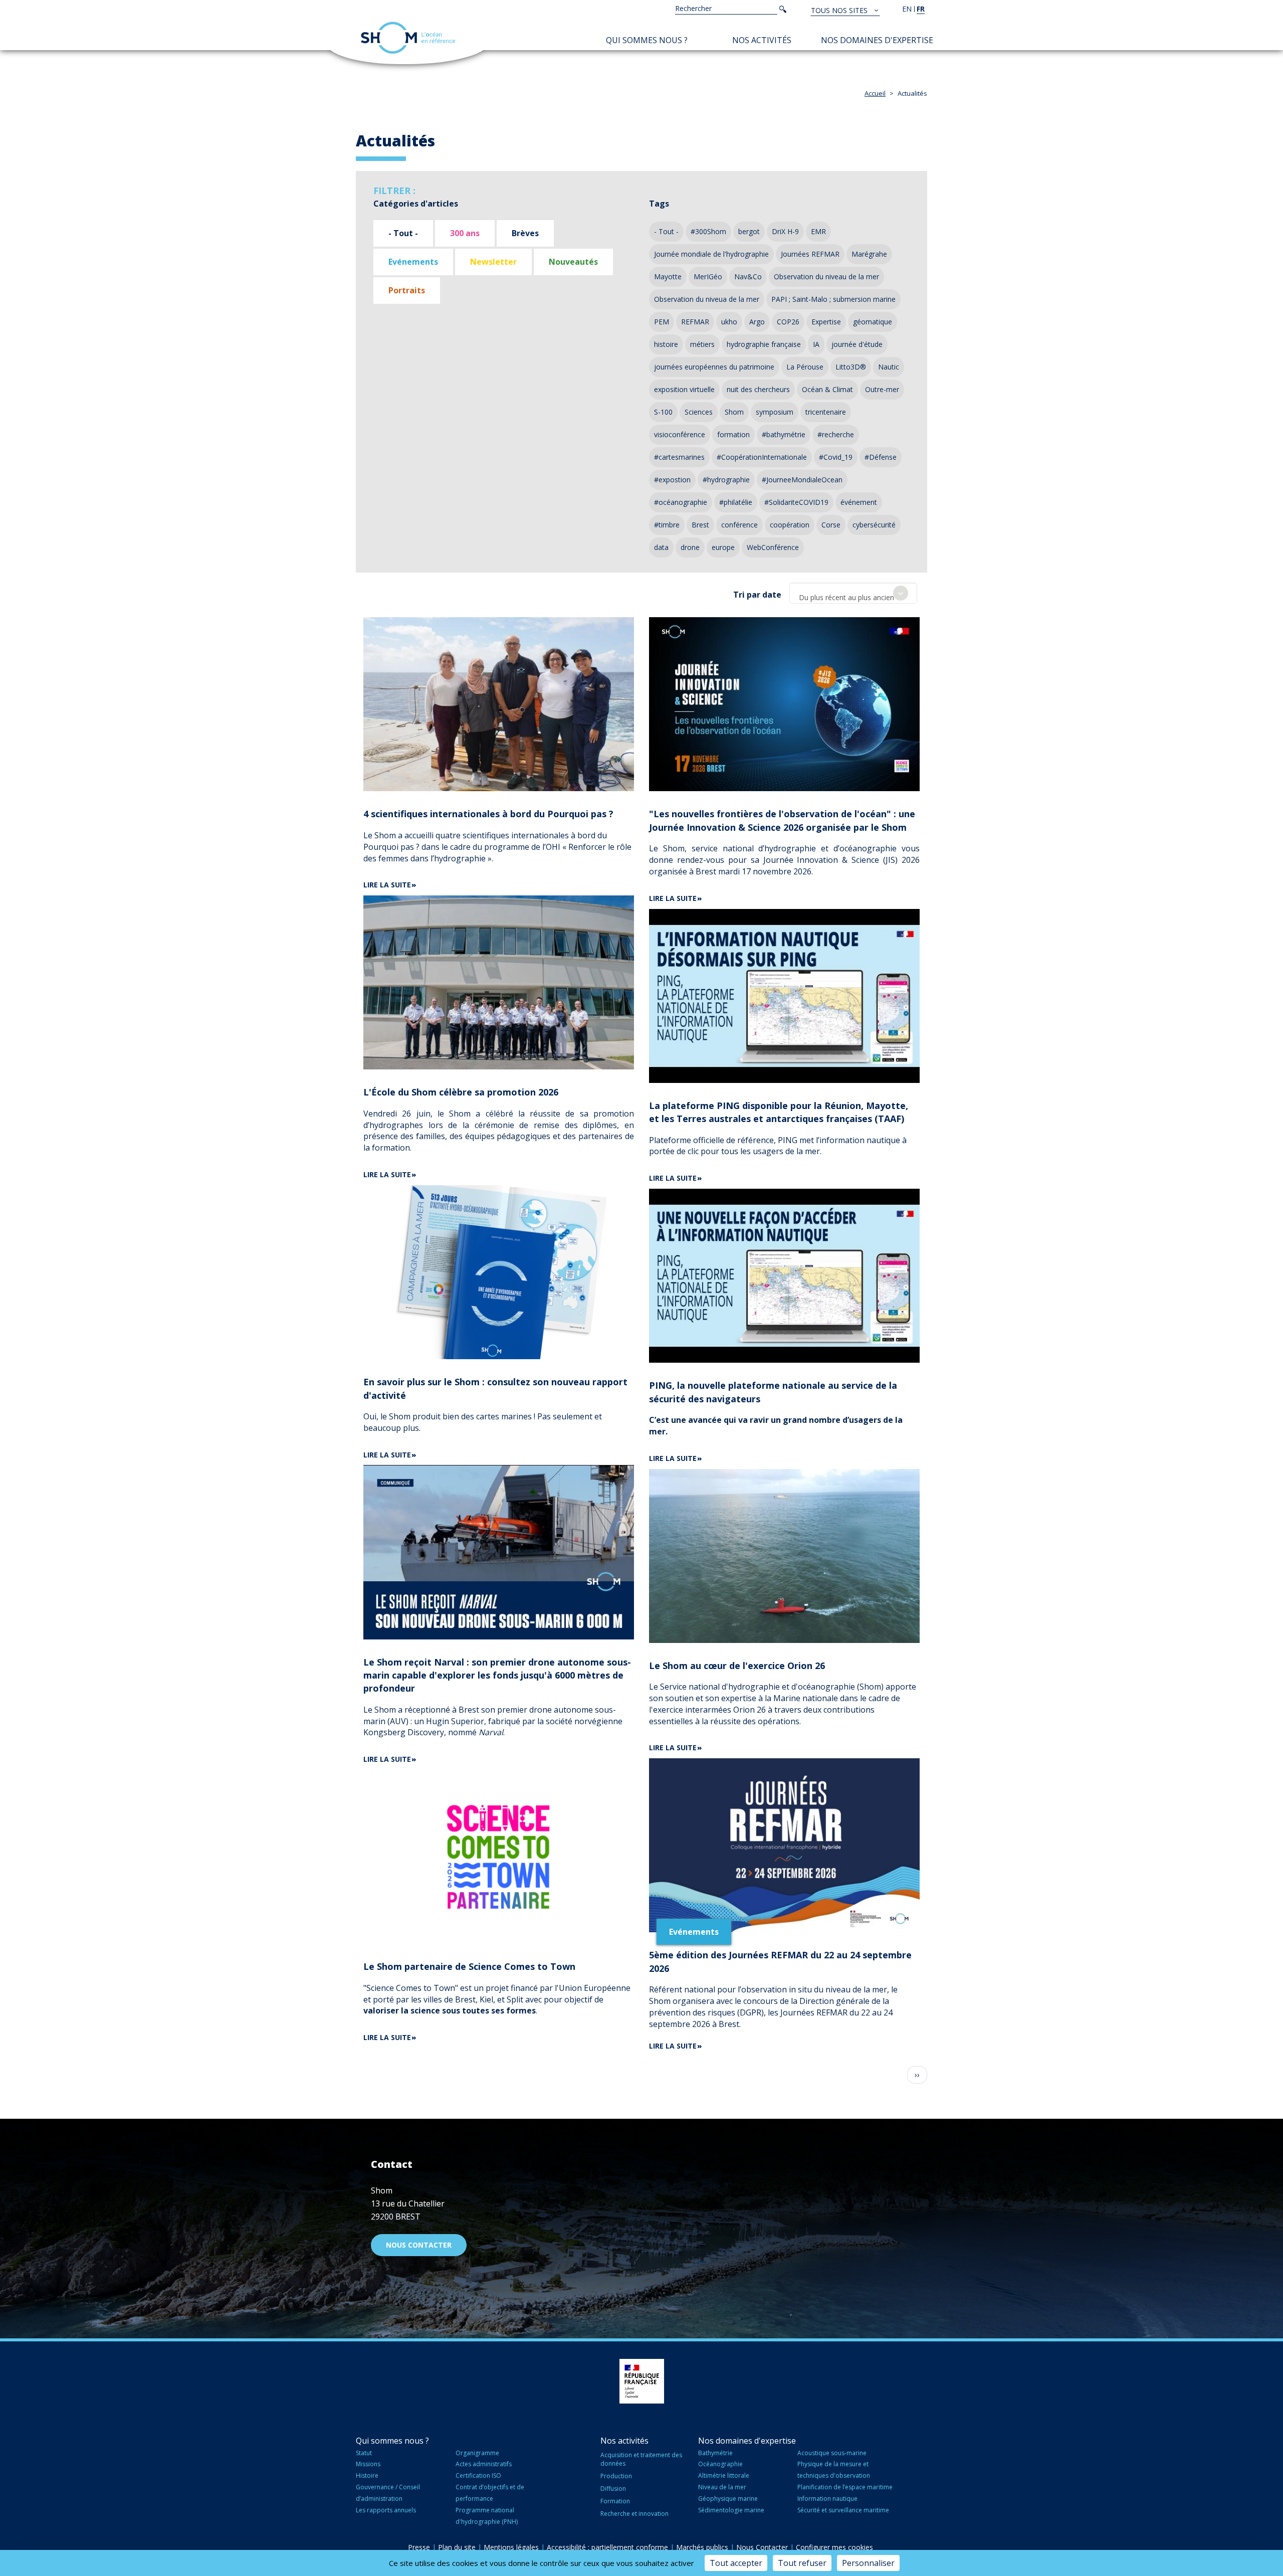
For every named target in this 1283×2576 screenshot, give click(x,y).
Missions (368, 2464)
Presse (419, 2547)
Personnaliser (868, 2563)
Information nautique (827, 2499)
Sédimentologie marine (731, 2510)
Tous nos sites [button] (840, 10)
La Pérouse (805, 367)
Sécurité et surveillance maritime (843, 2510)
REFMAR (695, 322)
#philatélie (736, 502)
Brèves (525, 233)
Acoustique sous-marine (832, 2453)
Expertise (826, 322)
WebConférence (773, 547)
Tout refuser (802, 2563)
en (907, 9)
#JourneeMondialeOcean (802, 480)
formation (733, 434)
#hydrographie (726, 480)
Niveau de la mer (722, 2487)
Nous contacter (419, 2245)
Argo (757, 322)
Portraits (407, 290)
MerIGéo (708, 277)
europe (723, 547)
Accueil (875, 93)
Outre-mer (882, 389)
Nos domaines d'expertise (877, 40)
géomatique (873, 322)
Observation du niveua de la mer (707, 299)
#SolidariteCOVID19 (796, 502)
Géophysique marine (728, 2499)
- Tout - (403, 233)
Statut (364, 2453)
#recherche (836, 434)
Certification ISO (478, 2475)
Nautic (889, 367)
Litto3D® (851, 367)
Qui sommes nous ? (647, 40)
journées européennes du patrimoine (714, 367)
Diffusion (613, 2489)
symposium (775, 412)
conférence (739, 525)
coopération (790, 525)
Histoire (367, 2475)
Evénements (413, 262)
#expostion (672, 480)
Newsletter (493, 262)
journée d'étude (857, 344)
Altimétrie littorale (724, 2475)
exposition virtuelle (684, 389)
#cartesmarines (679, 457)
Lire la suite (387, 885)
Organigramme (477, 2453)
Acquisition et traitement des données (641, 2459)
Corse (831, 525)
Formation (615, 2501)
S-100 (663, 412)
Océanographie (720, 2464)
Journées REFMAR (810, 254)
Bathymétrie (715, 2453)
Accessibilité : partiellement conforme (607, 2547)
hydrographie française (764, 344)
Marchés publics (702, 2547)
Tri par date (757, 595)
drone (690, 547)
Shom (734, 412)
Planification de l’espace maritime (845, 2487)
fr (921, 9)
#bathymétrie (784, 434)
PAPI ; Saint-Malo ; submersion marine (833, 299)
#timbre (667, 525)
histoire (666, 344)
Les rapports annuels (386, 2510)
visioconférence (680, 434)
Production (616, 2476)
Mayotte (668, 277)
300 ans (465, 233)
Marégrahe (869, 254)
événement (859, 502)
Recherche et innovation (634, 2514)
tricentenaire (826, 412)
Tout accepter (736, 2563)
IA (816, 344)
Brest (700, 525)
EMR (818, 231)
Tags (659, 204)
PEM (662, 322)
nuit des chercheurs (758, 389)
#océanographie (681, 502)
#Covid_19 (836, 457)
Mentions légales (511, 2547)
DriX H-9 (785, 231)
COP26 (788, 322)
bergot (749, 231)
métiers (702, 344)
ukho (729, 322)
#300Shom (708, 231)
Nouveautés (573, 262)
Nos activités (762, 40)
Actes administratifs (484, 2464)
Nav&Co (748, 277)
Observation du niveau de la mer (826, 277)
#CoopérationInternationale (762, 457)
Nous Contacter (762, 2547)
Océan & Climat (827, 389)
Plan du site (457, 2547)
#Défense (881, 457)
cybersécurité (874, 525)
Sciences (699, 412)
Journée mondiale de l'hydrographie (711, 254)
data (661, 547)
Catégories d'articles (416, 204)
